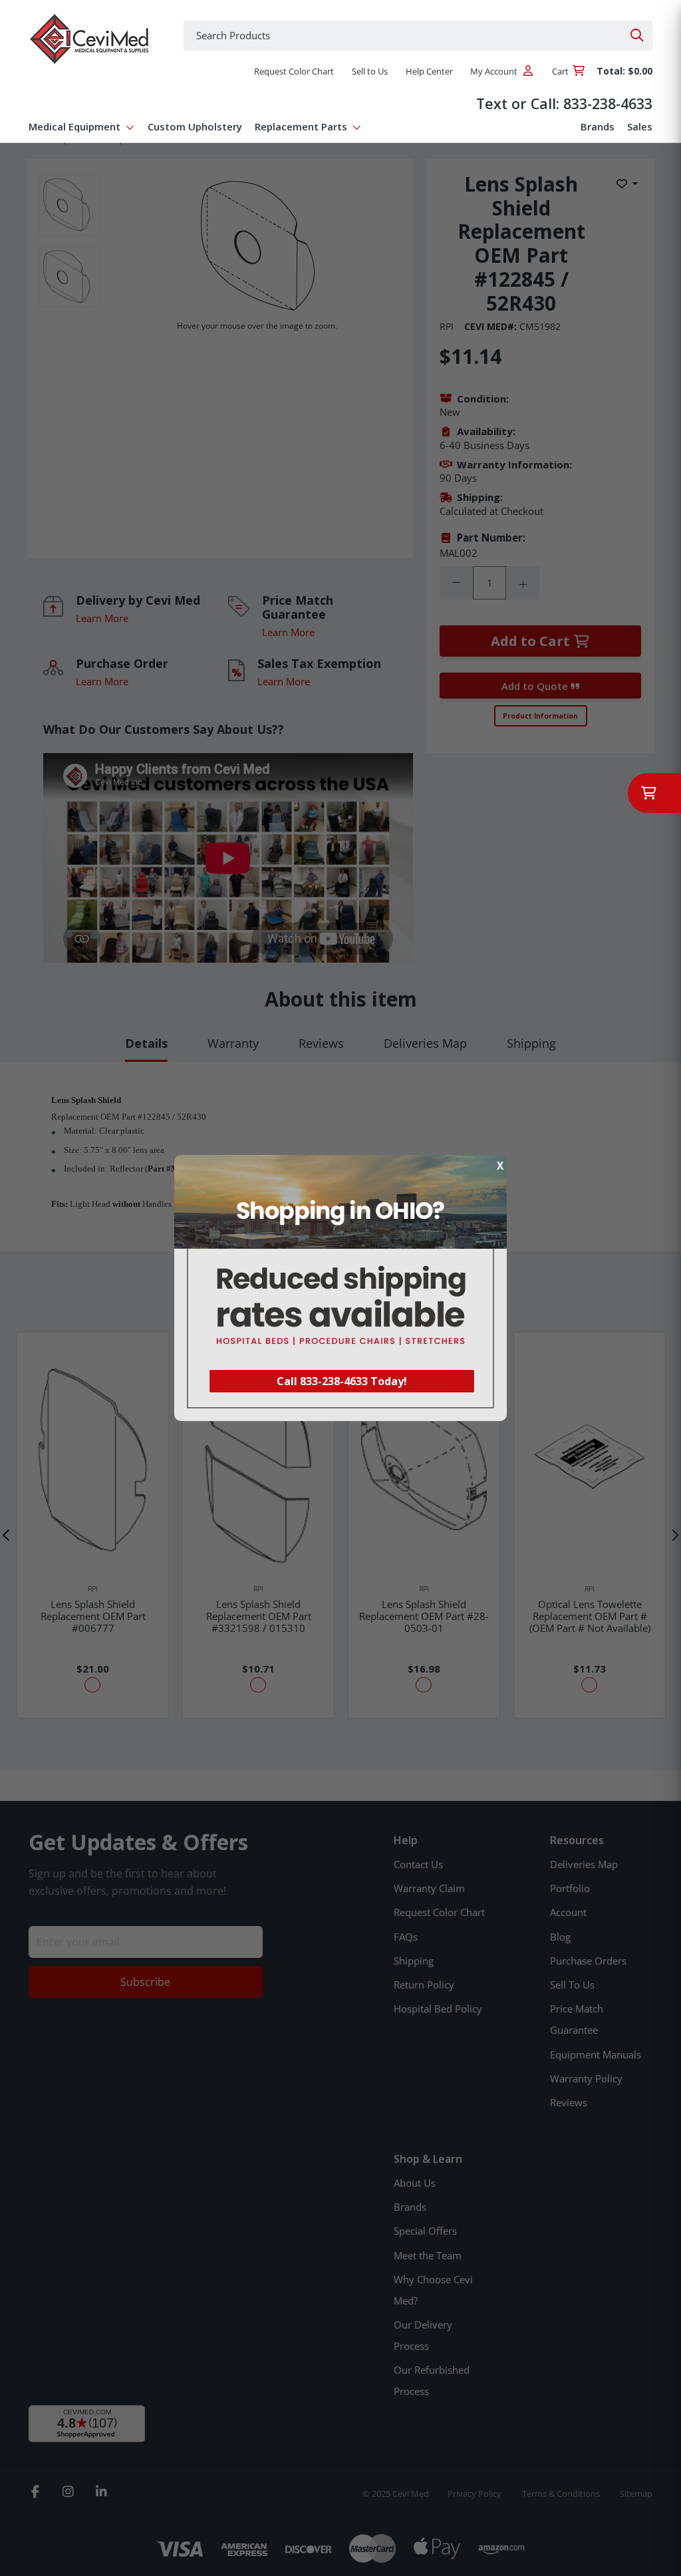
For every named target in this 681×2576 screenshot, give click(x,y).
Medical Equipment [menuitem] (74, 126)
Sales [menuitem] (640, 126)
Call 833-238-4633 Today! (342, 1381)
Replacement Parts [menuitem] (301, 126)
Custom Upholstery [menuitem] (195, 126)
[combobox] (418, 36)
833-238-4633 (608, 103)
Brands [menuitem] (598, 126)
